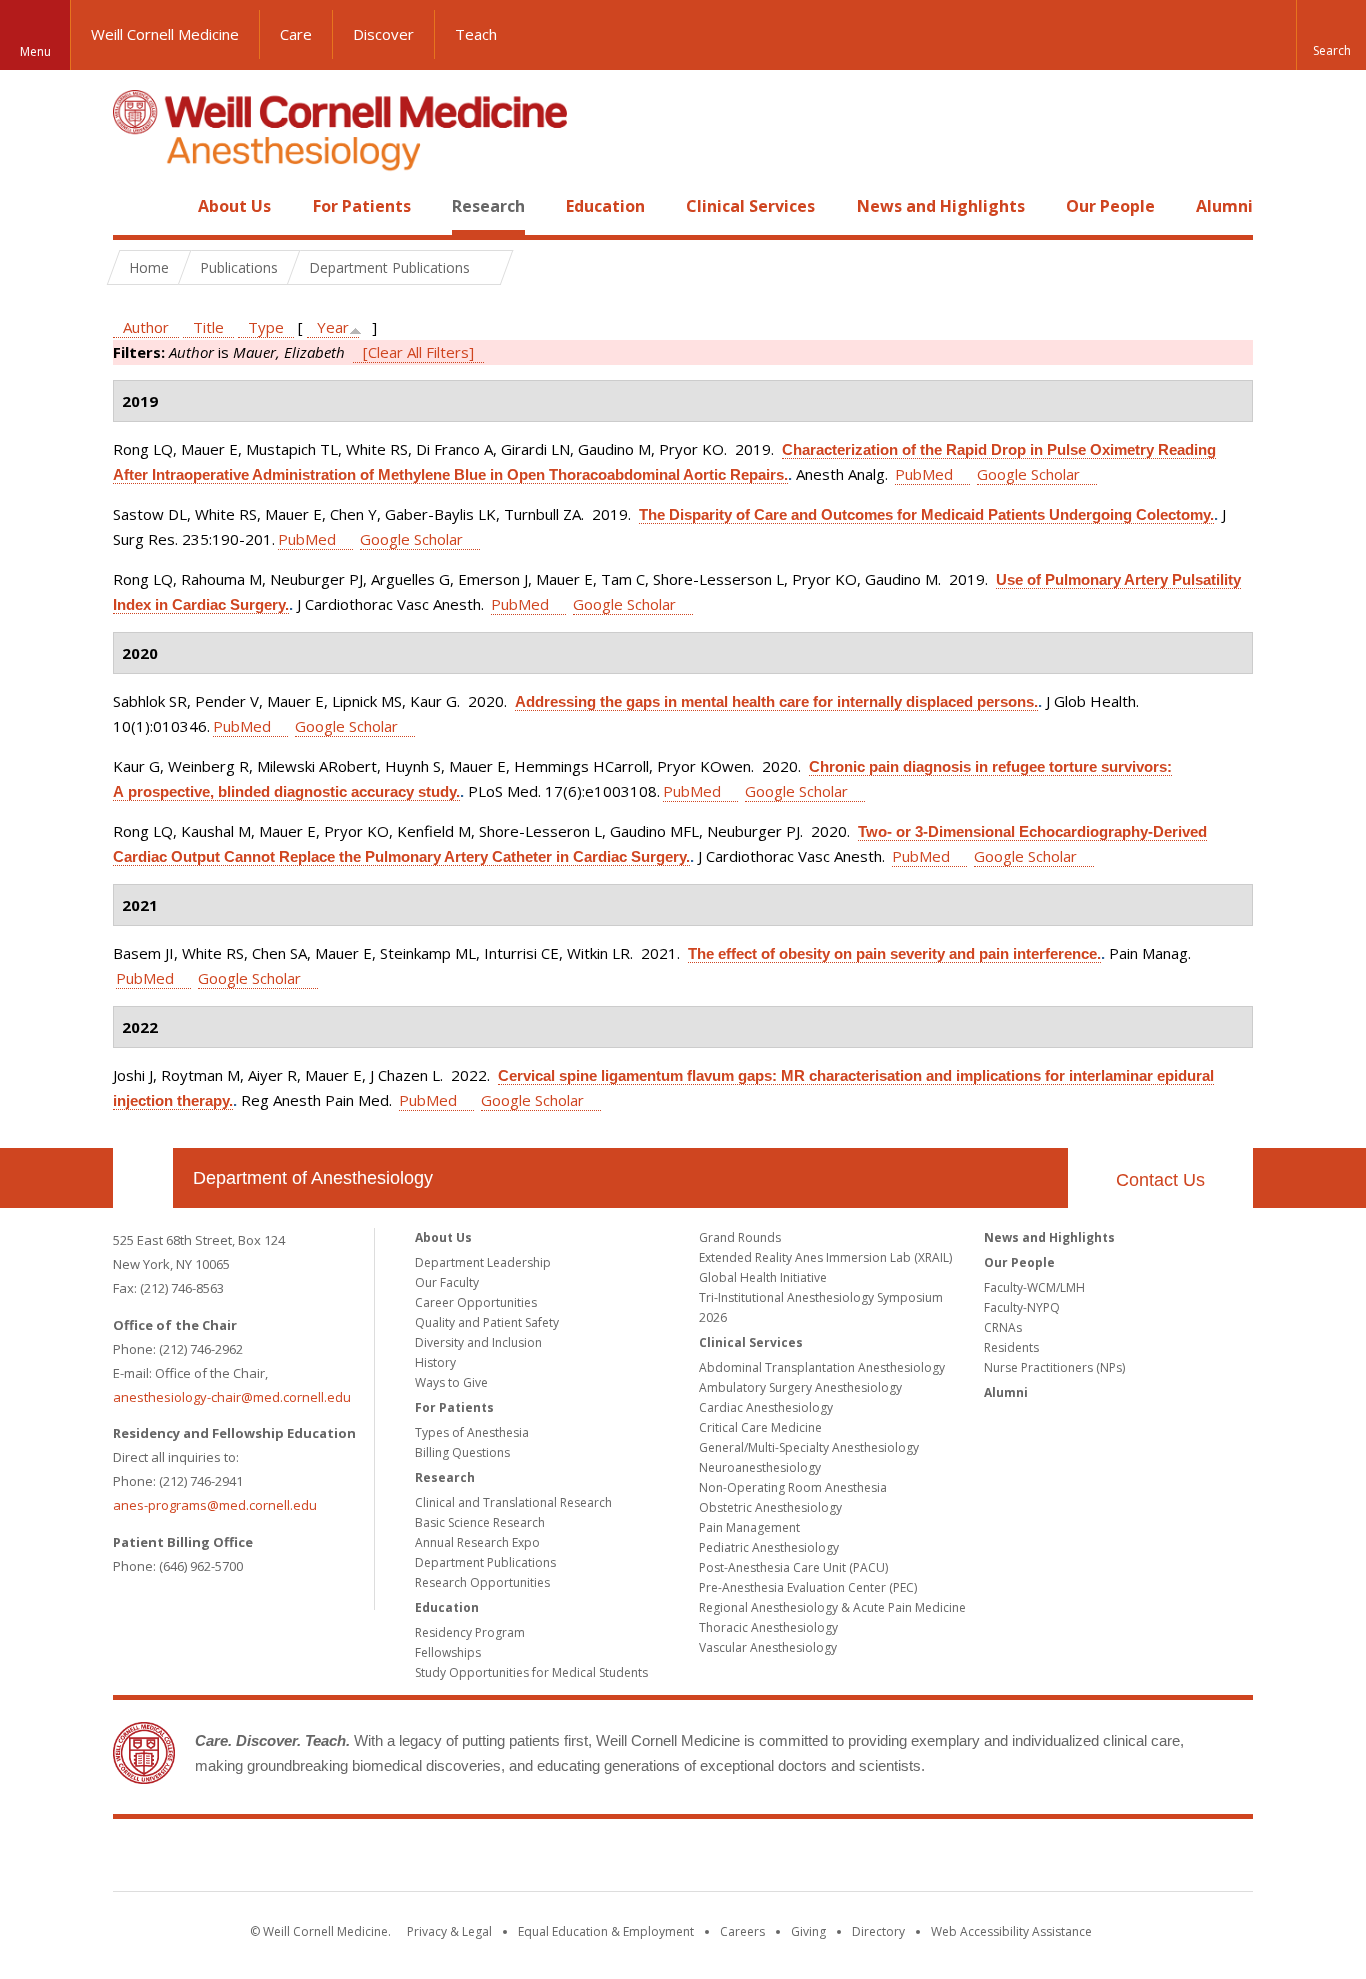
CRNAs (1003, 1327)
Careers (742, 1931)
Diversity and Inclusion (478, 1342)
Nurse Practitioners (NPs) (1054, 1367)
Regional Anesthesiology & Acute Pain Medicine (832, 1607)
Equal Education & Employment (606, 1931)
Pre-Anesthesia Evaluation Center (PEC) (808, 1587)
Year (333, 327)
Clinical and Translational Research (513, 1502)
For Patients (362, 206)
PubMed (924, 474)
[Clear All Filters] (418, 352)
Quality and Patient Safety (487, 1322)
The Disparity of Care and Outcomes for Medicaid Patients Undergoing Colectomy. (926, 514)
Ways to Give (451, 1382)
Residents (1011, 1347)
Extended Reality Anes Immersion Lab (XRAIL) (825, 1257)
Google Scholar (1028, 474)
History (435, 1362)
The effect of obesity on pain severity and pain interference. (894, 953)
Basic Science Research (480, 1522)
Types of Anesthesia (472, 1432)
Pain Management (749, 1527)
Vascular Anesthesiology (768, 1647)
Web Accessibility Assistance (1011, 1931)
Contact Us (1160, 1180)
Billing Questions (462, 1452)
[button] (1331, 35)
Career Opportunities (476, 1302)
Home (135, 206)
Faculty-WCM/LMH (1034, 1287)
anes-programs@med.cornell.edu (215, 1505)
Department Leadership (483, 1262)
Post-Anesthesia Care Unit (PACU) (793, 1567)
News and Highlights (941, 206)
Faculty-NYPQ (1022, 1307)
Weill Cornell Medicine (165, 34)
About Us (234, 206)
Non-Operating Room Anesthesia (793, 1487)
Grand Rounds (740, 1237)
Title (208, 327)
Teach (476, 34)
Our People (1110, 206)
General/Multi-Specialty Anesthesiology (809, 1447)
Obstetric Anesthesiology (770, 1507)
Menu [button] (35, 51)
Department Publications (485, 1562)
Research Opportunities (482, 1582)
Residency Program (470, 1632)
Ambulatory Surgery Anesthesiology (800, 1387)
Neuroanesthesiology (760, 1467)
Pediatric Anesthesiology (769, 1547)
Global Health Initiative (763, 1277)
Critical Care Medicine (760, 1427)
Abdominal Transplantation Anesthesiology (822, 1367)
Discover (383, 34)
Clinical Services (750, 206)
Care (296, 34)
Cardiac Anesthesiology (766, 1407)
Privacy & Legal (449, 1931)
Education (605, 206)
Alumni (1224, 206)
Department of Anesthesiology (313, 1178)
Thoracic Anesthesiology (768, 1627)
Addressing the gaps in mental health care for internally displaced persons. (776, 701)
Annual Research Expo (477, 1542)
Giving (808, 1931)
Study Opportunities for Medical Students (531, 1672)
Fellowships (448, 1652)
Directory (878, 1931)
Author (146, 327)
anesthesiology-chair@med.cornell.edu (232, 1397)
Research (488, 206)
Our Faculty (447, 1282)
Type (266, 327)
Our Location (143, 1178)
